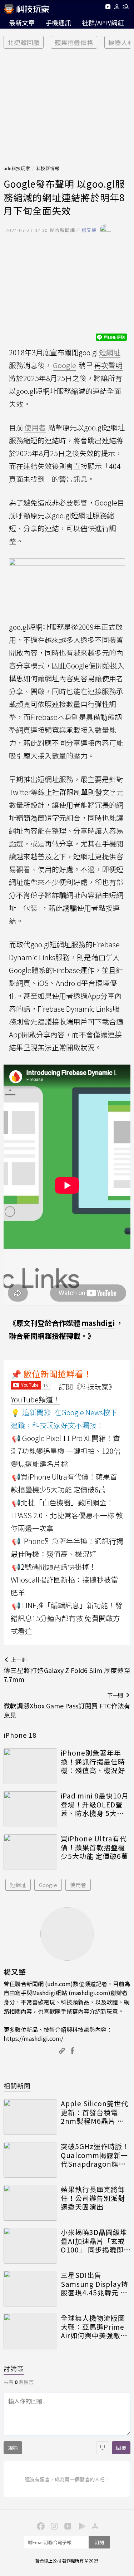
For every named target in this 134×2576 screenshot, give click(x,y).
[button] (117, 8)
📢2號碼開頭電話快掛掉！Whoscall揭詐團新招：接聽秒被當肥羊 (64, 1580)
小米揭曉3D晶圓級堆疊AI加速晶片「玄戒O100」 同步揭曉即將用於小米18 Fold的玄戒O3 (95, 2241)
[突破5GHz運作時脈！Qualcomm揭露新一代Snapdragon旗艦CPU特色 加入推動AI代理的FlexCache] (30, 2160)
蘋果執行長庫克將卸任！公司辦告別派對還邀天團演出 (93, 2198)
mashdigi (98, 1323)
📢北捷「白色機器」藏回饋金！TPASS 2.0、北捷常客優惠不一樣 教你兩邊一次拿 (67, 1515)
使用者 (78, 1885)
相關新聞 (17, 2086)
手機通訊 (58, 23)
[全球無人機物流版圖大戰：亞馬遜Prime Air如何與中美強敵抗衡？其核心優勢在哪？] (30, 2331)
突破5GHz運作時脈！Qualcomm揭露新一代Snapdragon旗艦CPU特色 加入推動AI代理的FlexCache (95, 2155)
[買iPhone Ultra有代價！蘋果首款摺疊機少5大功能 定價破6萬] (30, 1852)
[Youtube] (108, 8)
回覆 (121, 2448)
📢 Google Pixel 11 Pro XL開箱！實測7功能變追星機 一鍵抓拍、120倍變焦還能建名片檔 (66, 1451)
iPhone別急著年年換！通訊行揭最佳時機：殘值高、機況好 (93, 1762)
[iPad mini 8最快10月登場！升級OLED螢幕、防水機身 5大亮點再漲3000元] (30, 1809)
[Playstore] (81, 2526)
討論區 (14, 2368)
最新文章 (22, 23)
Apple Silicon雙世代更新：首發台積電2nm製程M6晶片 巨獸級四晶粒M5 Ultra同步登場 (95, 2112)
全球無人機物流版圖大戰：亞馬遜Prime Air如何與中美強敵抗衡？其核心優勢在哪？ (94, 2327)
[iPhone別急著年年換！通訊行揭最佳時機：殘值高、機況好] (30, 1766)
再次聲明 (108, 365)
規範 (13, 2448)
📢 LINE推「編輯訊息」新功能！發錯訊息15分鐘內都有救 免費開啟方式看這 (66, 1618)
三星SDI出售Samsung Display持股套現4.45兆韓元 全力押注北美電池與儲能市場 (95, 2284)
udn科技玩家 (17, 168)
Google (48, 1885)
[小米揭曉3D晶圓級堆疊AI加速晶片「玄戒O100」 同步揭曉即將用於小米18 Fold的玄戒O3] (30, 2246)
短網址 (18, 1885)
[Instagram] (54, 2526)
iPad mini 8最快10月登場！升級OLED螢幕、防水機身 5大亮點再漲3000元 (95, 1805)
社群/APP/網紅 (103, 23)
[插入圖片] (103, 2448)
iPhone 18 (20, 1735)
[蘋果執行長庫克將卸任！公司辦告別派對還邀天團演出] (30, 2203)
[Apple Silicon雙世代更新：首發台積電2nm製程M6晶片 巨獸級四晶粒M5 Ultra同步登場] (30, 2117)
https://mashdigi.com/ (33, 2038)
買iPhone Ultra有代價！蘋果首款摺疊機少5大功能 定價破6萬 (95, 1847)
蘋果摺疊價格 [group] (74, 42)
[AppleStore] (94, 2526)
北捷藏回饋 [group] (24, 42)
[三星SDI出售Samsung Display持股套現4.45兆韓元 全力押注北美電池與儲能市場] (30, 2289)
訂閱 (99, 2542)
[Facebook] (40, 2526)
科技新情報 (48, 168)
